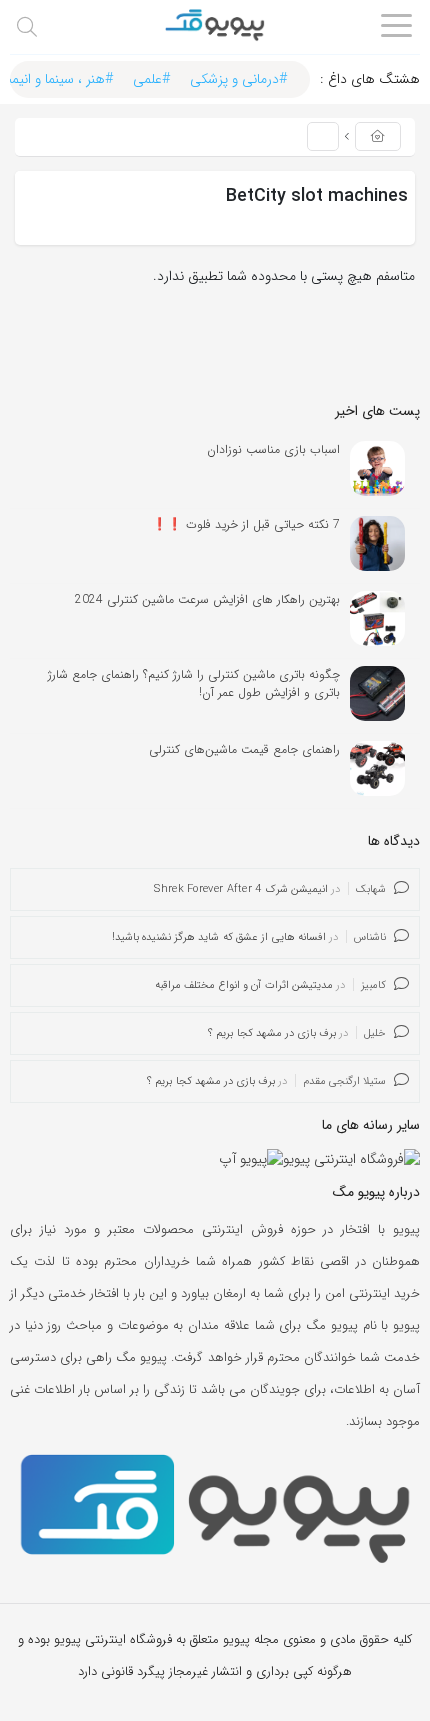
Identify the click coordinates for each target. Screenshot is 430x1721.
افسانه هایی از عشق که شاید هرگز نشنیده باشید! (219, 937)
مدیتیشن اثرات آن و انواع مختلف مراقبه (244, 985)
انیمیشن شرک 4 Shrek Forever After (241, 889)
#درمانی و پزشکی (238, 79)
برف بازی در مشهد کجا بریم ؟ (272, 1033)
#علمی (151, 79)
